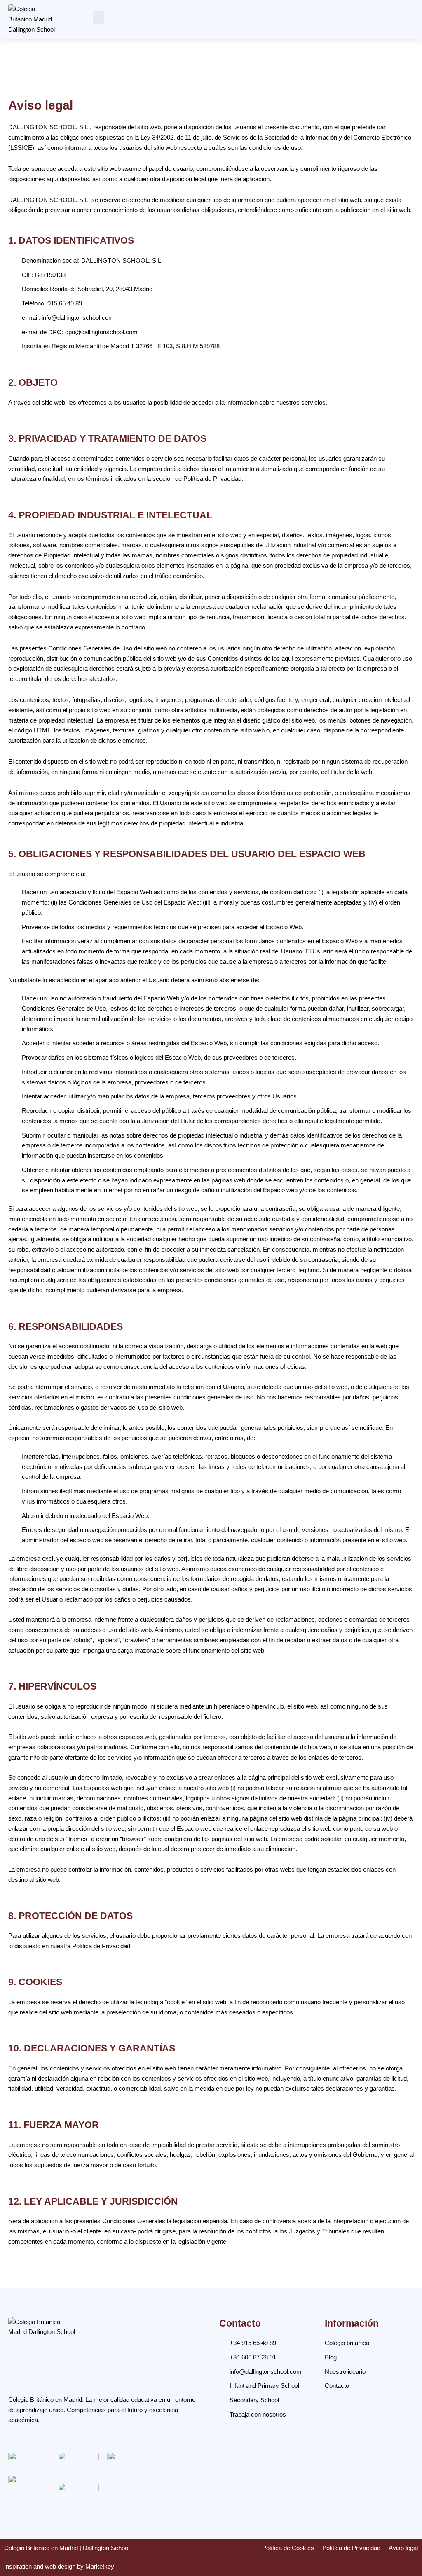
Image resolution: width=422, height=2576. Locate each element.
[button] (98, 17)
